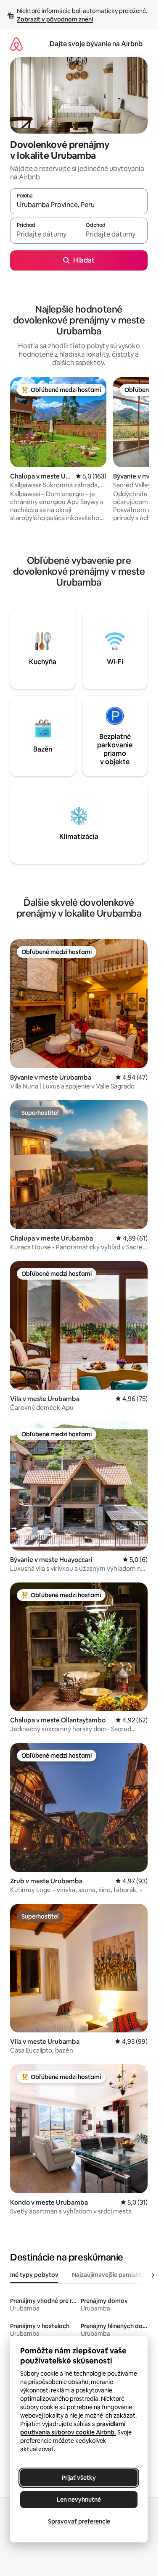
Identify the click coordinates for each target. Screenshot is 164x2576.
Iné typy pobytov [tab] (34, 2275)
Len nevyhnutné (79, 2500)
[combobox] (79, 205)
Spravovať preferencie (79, 2521)
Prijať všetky (79, 2478)
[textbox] (44, 234)
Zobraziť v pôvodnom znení (55, 19)
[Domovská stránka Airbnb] (16, 44)
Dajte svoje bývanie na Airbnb (96, 44)
